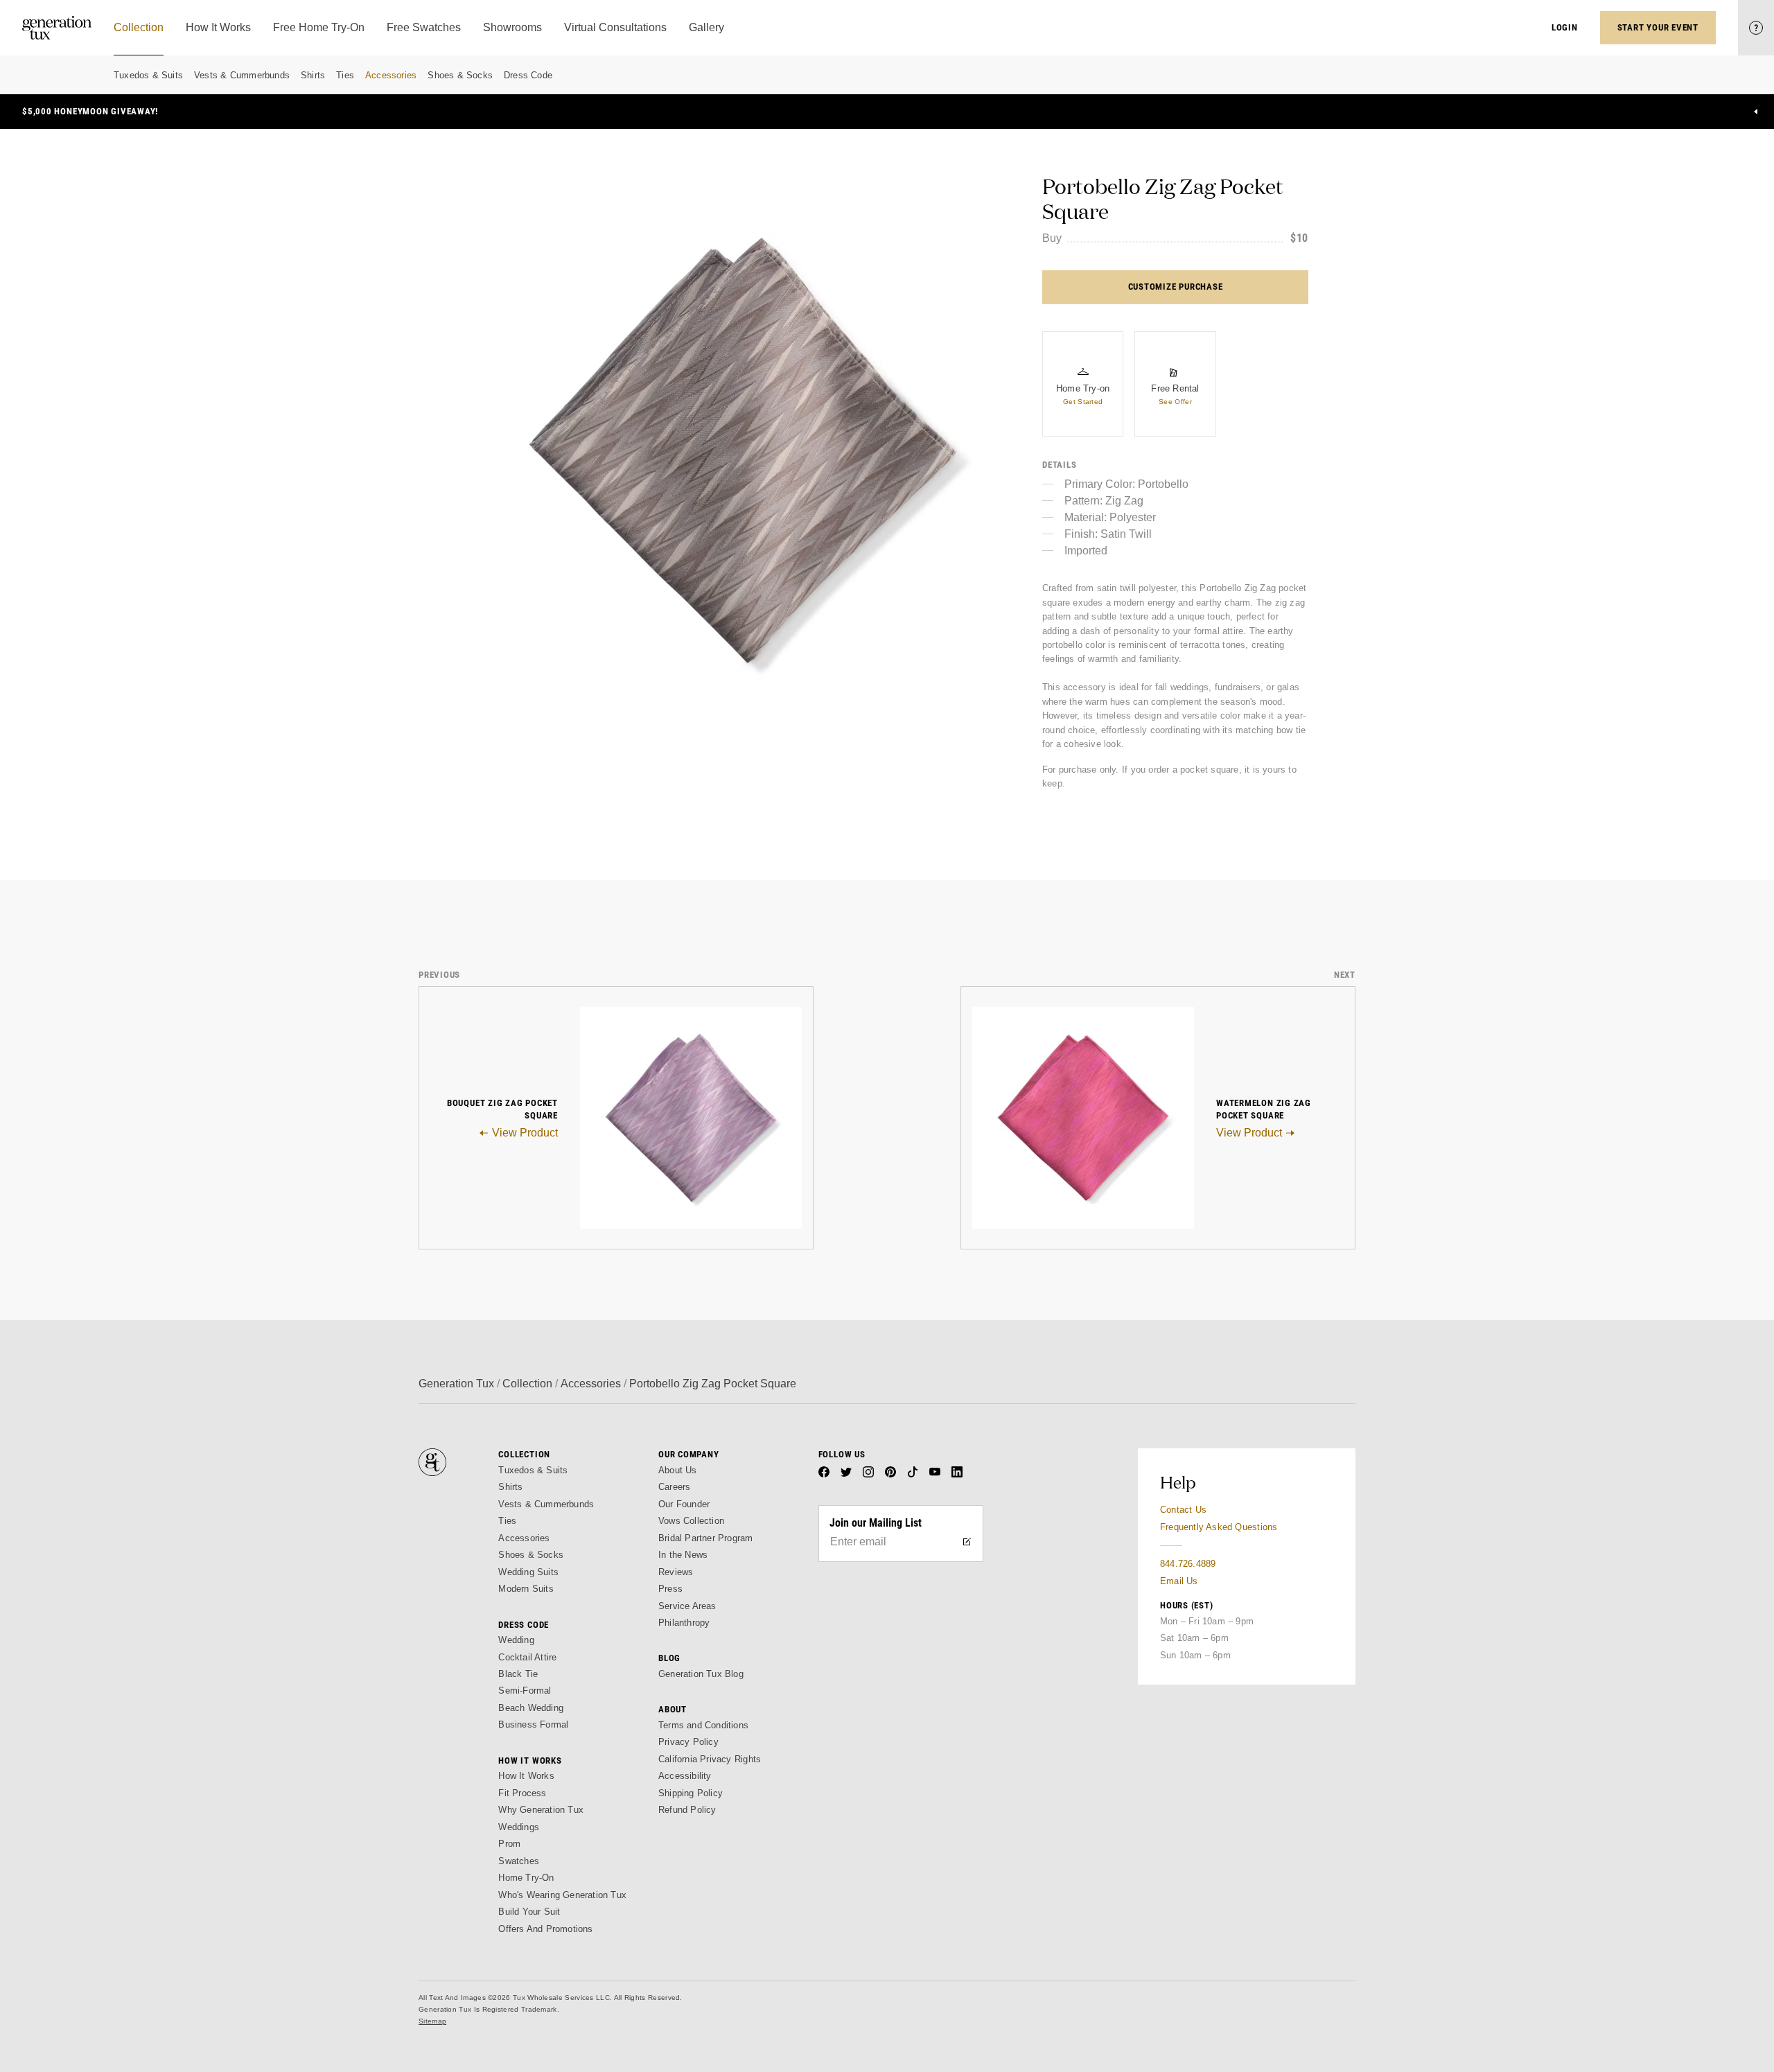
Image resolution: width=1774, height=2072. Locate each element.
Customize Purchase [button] (1176, 287)
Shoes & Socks (460, 75)
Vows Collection (691, 1521)
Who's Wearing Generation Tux (562, 1895)
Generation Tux (456, 1384)
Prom (509, 1844)
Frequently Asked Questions (1219, 1527)
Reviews (676, 1572)
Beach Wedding (531, 1708)
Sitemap (432, 2021)
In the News (683, 1555)
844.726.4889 (1188, 1564)
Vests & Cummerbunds (242, 75)
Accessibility (685, 1776)
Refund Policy (687, 1810)
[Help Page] (1756, 28)
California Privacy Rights (710, 1759)
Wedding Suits (528, 1572)
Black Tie (518, 1674)
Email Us (1179, 1581)
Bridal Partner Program (706, 1538)
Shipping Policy (691, 1793)
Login (1565, 27)
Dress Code (528, 75)
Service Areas (687, 1606)
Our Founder (684, 1504)
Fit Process (522, 1793)
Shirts (313, 75)
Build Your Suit (529, 1912)
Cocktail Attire (527, 1657)
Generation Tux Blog (701, 1674)
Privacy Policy (688, 1742)
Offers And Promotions (545, 1929)
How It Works (526, 1776)
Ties (345, 75)
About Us (678, 1470)
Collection (527, 1384)
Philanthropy (684, 1623)
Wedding (516, 1640)
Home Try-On (526, 1878)
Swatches (519, 1861)
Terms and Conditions (703, 1725)
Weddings (519, 1827)
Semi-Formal (525, 1691)
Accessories (391, 75)
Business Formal (533, 1724)
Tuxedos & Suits (148, 75)
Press (670, 1589)
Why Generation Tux (541, 1810)
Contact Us (1183, 1510)
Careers (674, 1487)
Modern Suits (526, 1589)
